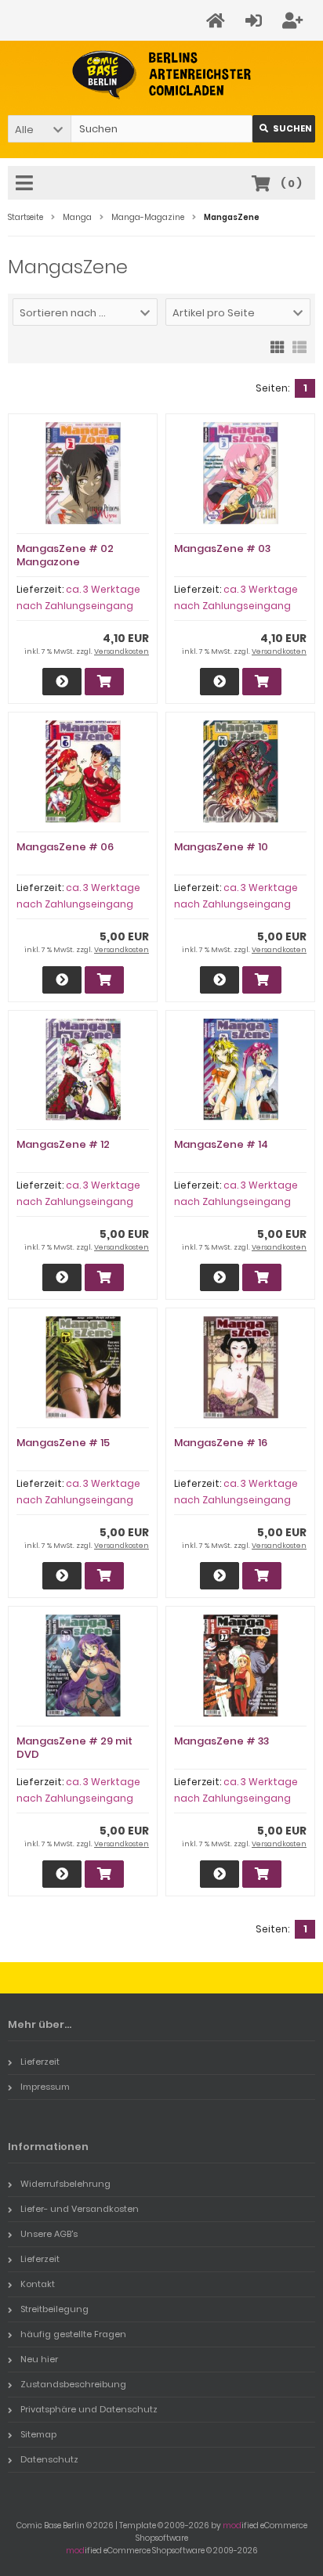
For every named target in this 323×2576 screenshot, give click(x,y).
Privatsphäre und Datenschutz (89, 2409)
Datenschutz (49, 2459)
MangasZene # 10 (221, 847)
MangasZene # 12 (63, 1144)
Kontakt (38, 2284)
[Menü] (27, 184)
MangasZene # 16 (221, 1443)
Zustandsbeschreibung (73, 2384)
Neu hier (39, 2359)
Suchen (284, 129)
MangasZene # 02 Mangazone (65, 555)
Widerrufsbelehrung (65, 2184)
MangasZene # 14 (221, 1144)
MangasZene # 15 (63, 1443)
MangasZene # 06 (65, 847)
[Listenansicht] (299, 346)
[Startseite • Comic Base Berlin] (162, 75)
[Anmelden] (256, 21)
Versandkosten (122, 651)
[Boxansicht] (278, 346)
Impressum (45, 2087)
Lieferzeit (40, 2062)
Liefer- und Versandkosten (80, 2209)
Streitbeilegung (54, 2309)
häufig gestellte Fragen (73, 2334)
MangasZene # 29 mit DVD (74, 1748)
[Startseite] (218, 21)
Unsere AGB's (49, 2234)
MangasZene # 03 (222, 548)
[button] (39, 129)
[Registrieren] (295, 21)
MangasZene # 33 (221, 1741)
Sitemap (38, 2434)
